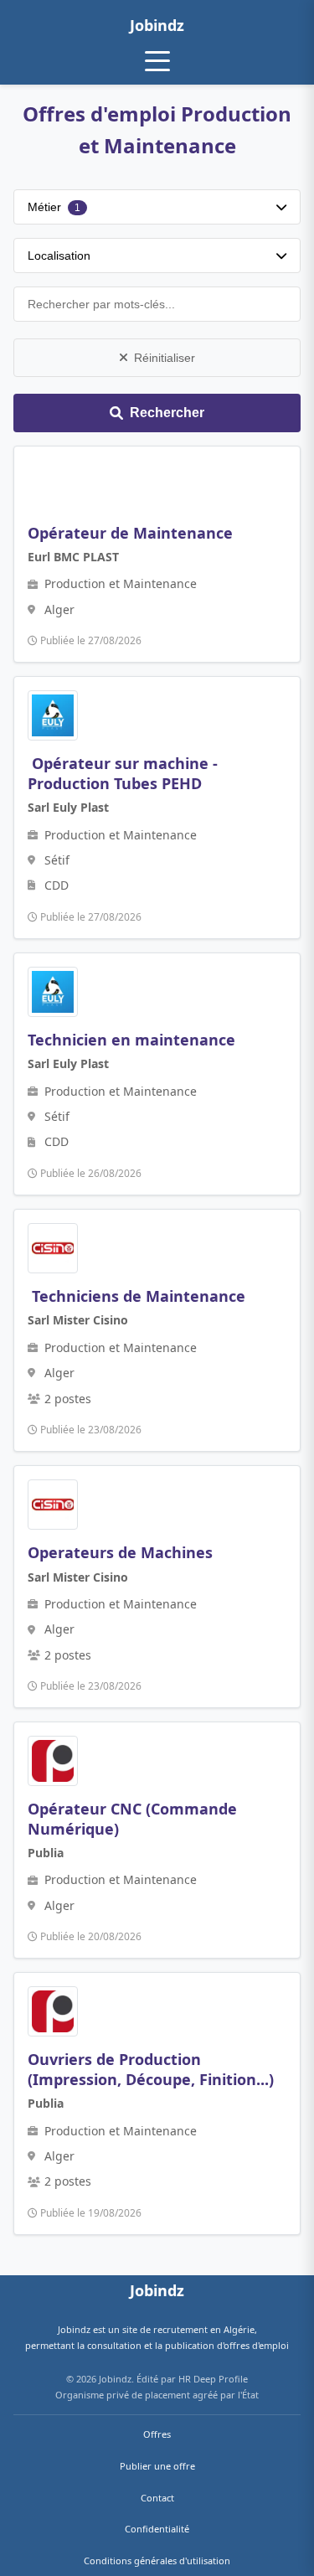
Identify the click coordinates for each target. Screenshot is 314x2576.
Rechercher (167, 413)
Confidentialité (157, 2529)
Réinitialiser (165, 358)
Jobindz (157, 25)
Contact (157, 2498)
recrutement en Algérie (204, 2329)
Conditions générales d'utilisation (157, 2561)
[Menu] (157, 61)
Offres (157, 2434)
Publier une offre (157, 2466)
